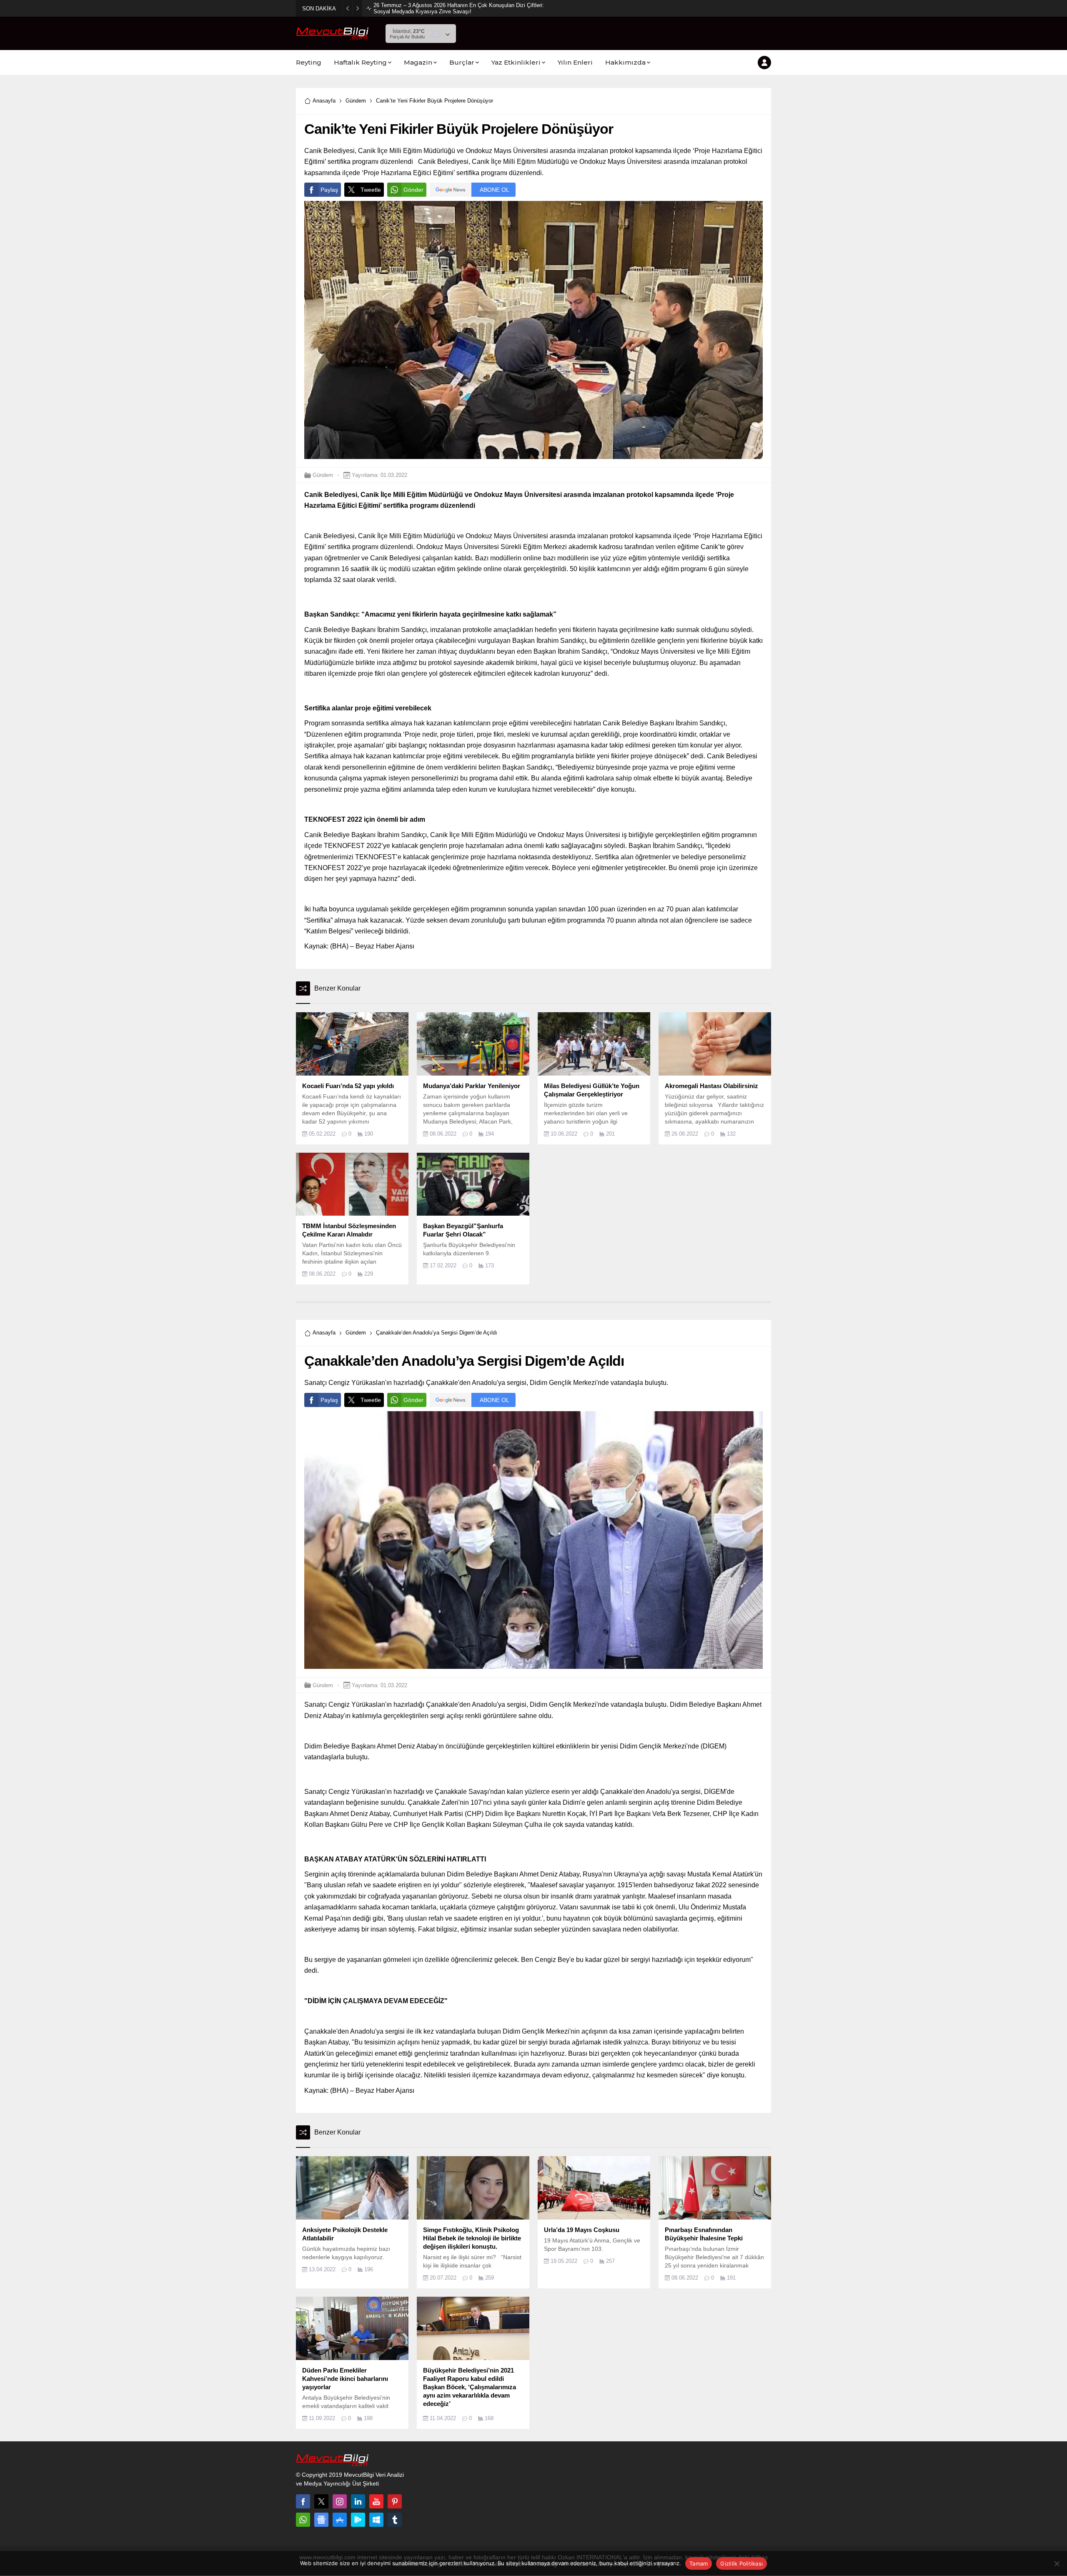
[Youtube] (376, 2501)
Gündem (356, 101)
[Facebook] (303, 2501)
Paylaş (329, 190)
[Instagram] (340, 2501)
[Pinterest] (395, 2501)
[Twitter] (321, 2501)
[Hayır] (1057, 2563)
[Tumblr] (395, 2520)
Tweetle (371, 190)
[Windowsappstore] (376, 2520)
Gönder (413, 190)
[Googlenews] (321, 2520)
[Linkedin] (358, 2501)
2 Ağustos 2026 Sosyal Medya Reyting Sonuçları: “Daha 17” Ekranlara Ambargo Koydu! (458, 8)
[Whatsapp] (303, 2520)
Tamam (699, 2563)
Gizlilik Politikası (741, 2563)
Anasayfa (324, 101)
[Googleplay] (358, 2520)
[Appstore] (340, 2520)
